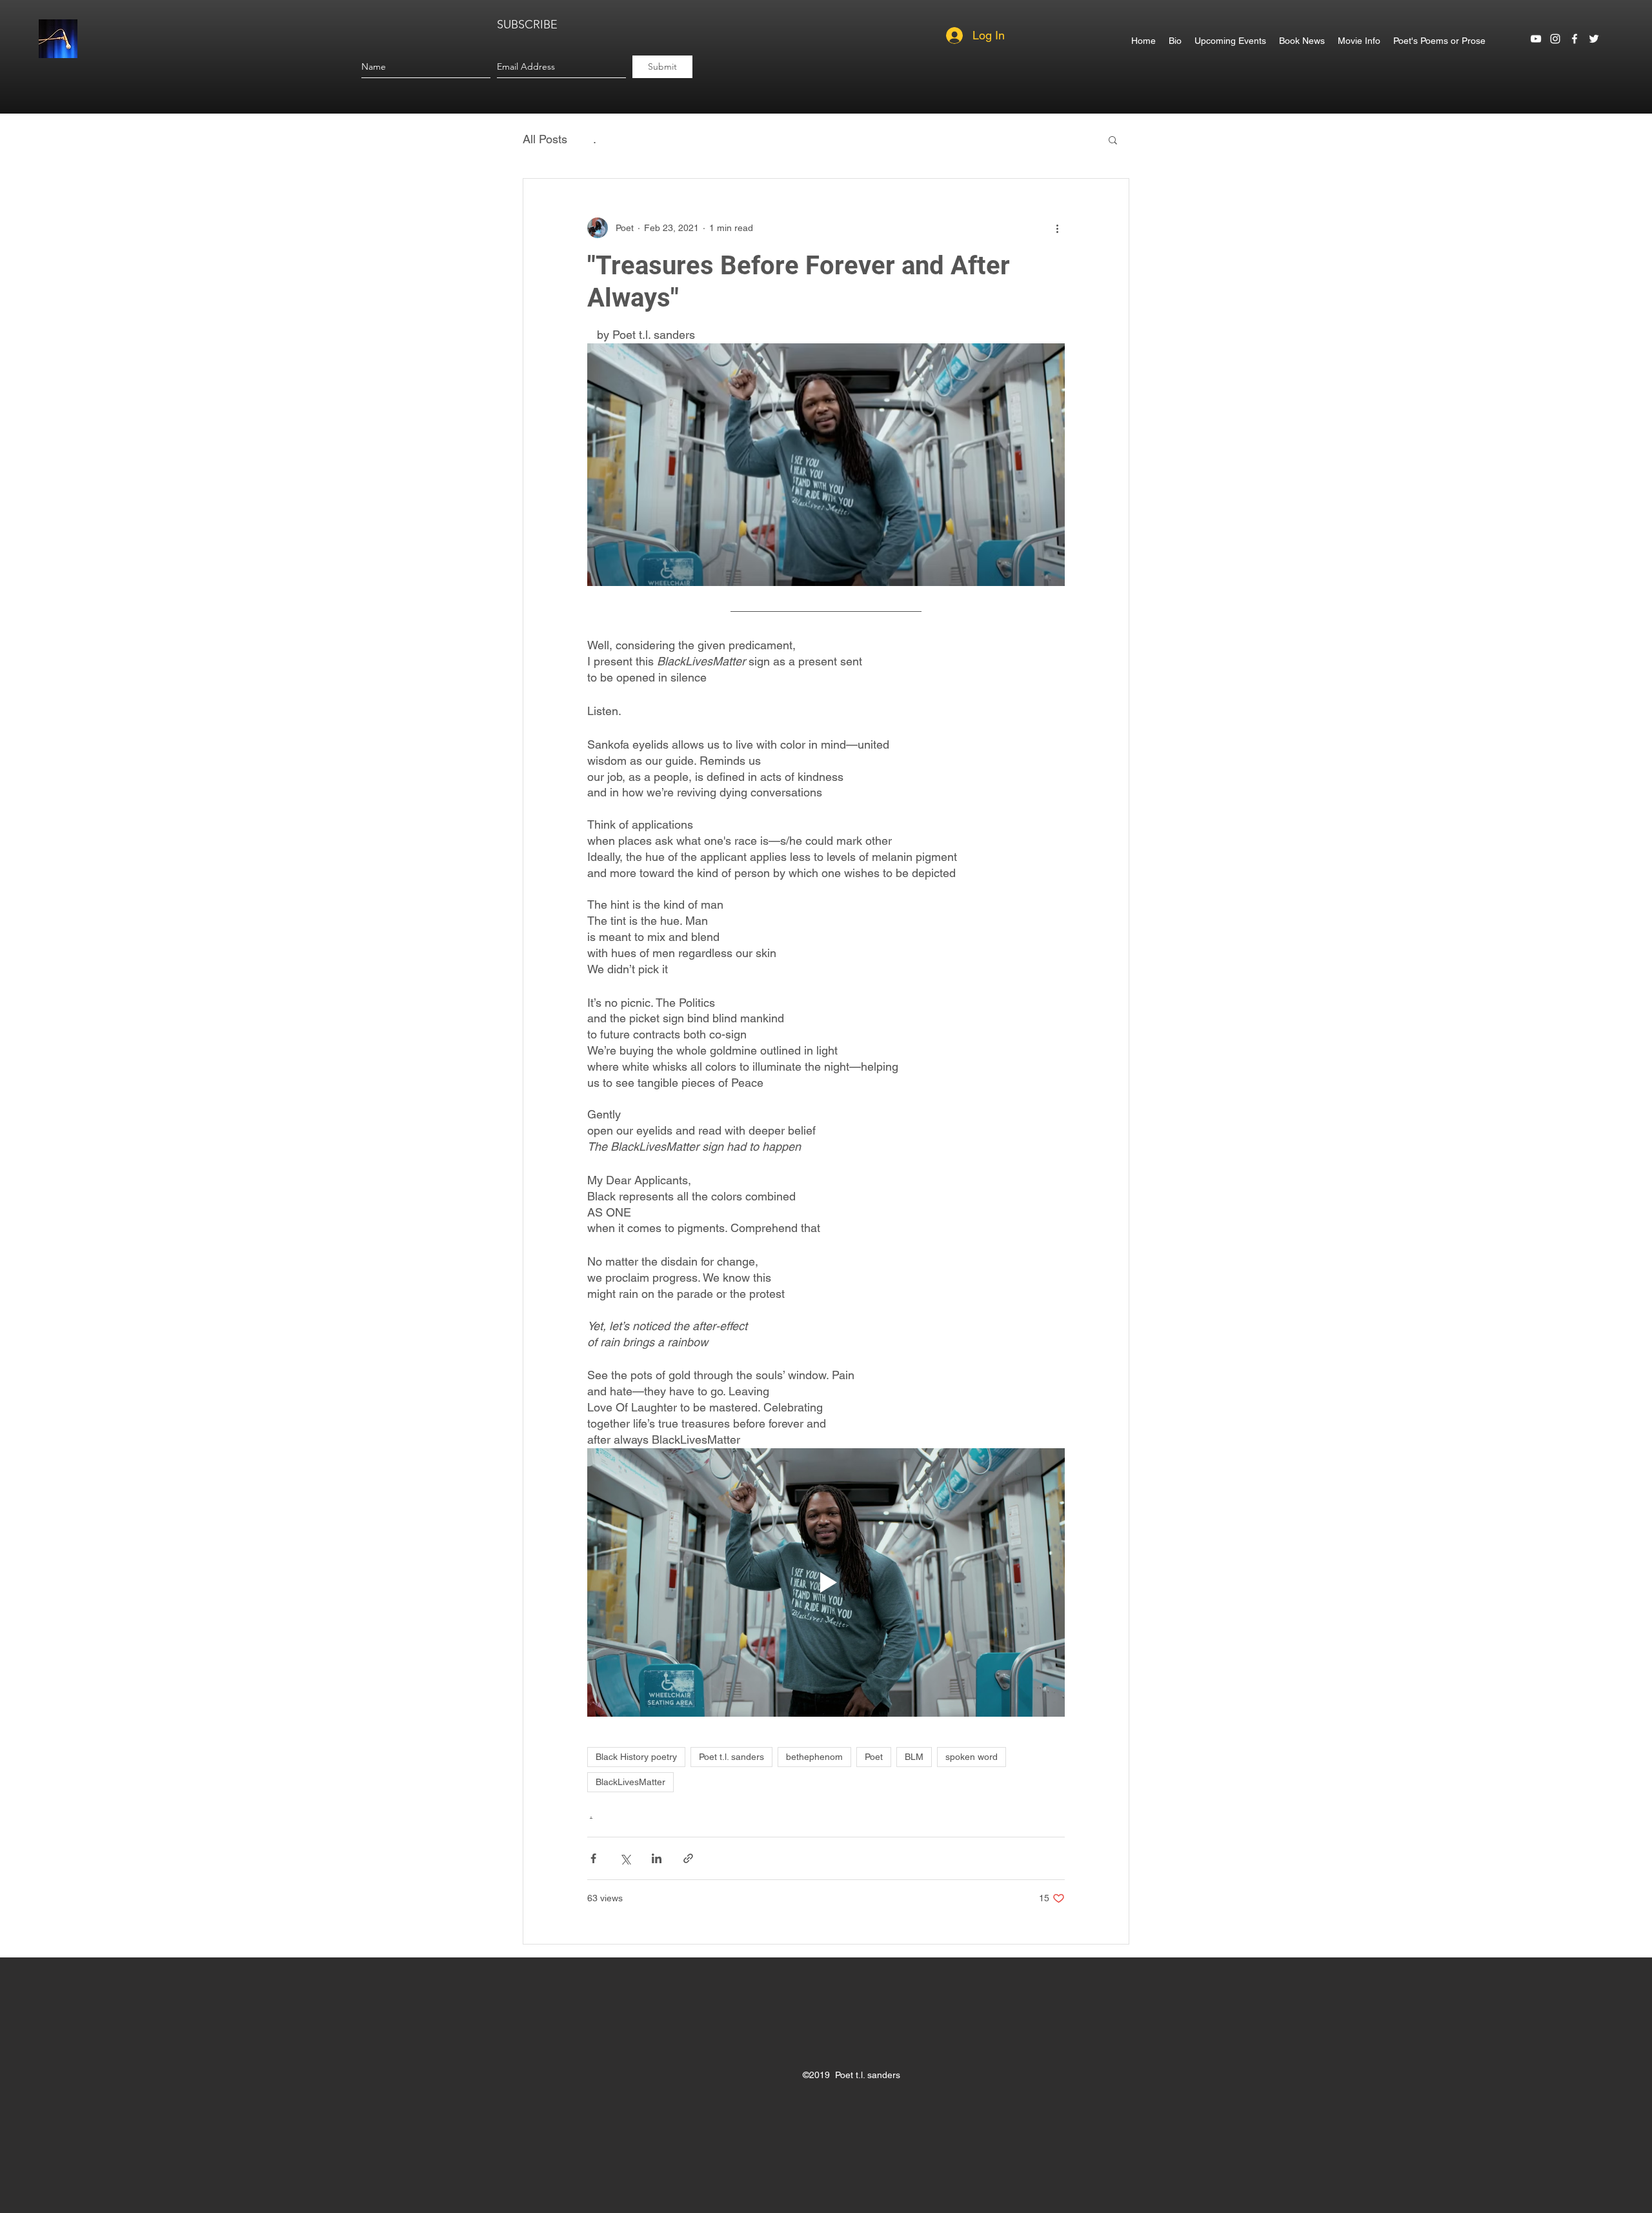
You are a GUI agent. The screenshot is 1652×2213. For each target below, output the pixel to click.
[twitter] (1594, 39)
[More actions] (1057, 228)
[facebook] (1575, 39)
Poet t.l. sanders (731, 1757)
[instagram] (1555, 39)
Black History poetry (636, 1757)
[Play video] (826, 1582)
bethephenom (814, 1757)
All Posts (545, 139)
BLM (914, 1757)
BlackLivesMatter (630, 1782)
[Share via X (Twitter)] (625, 1858)
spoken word (972, 1757)
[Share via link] (688, 1858)
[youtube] (1536, 39)
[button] (1113, 139)
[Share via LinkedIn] (657, 1858)
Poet (874, 1757)
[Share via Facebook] (593, 1858)
